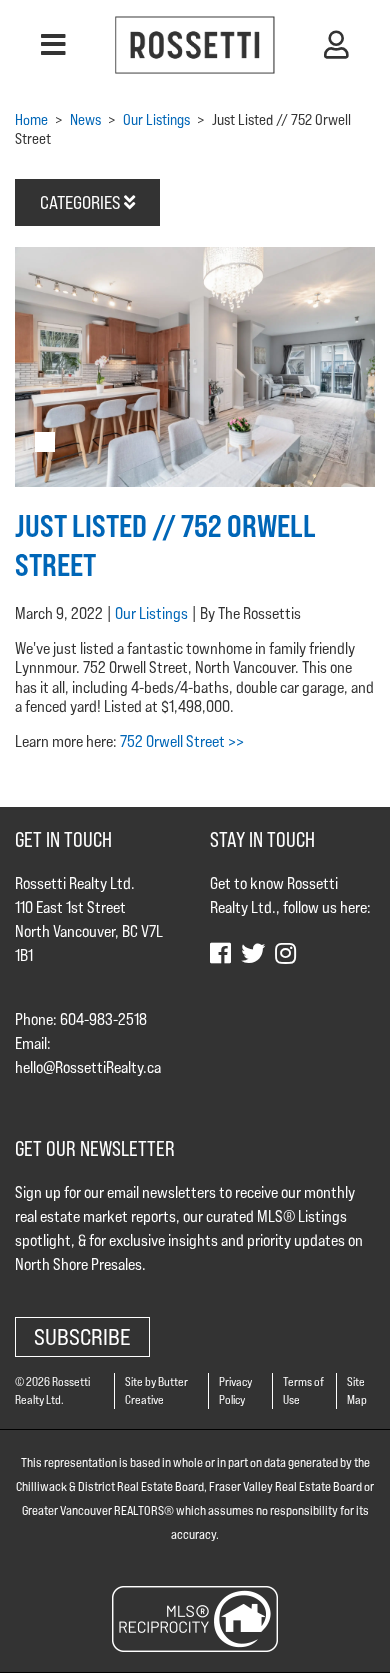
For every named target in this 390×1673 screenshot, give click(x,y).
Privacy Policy (235, 1390)
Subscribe (82, 1336)
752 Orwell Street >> (182, 741)
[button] (53, 45)
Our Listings (151, 613)
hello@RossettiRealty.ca (88, 1067)
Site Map (357, 1390)
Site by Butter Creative (156, 1390)
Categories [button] (82, 202)
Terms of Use (303, 1390)
